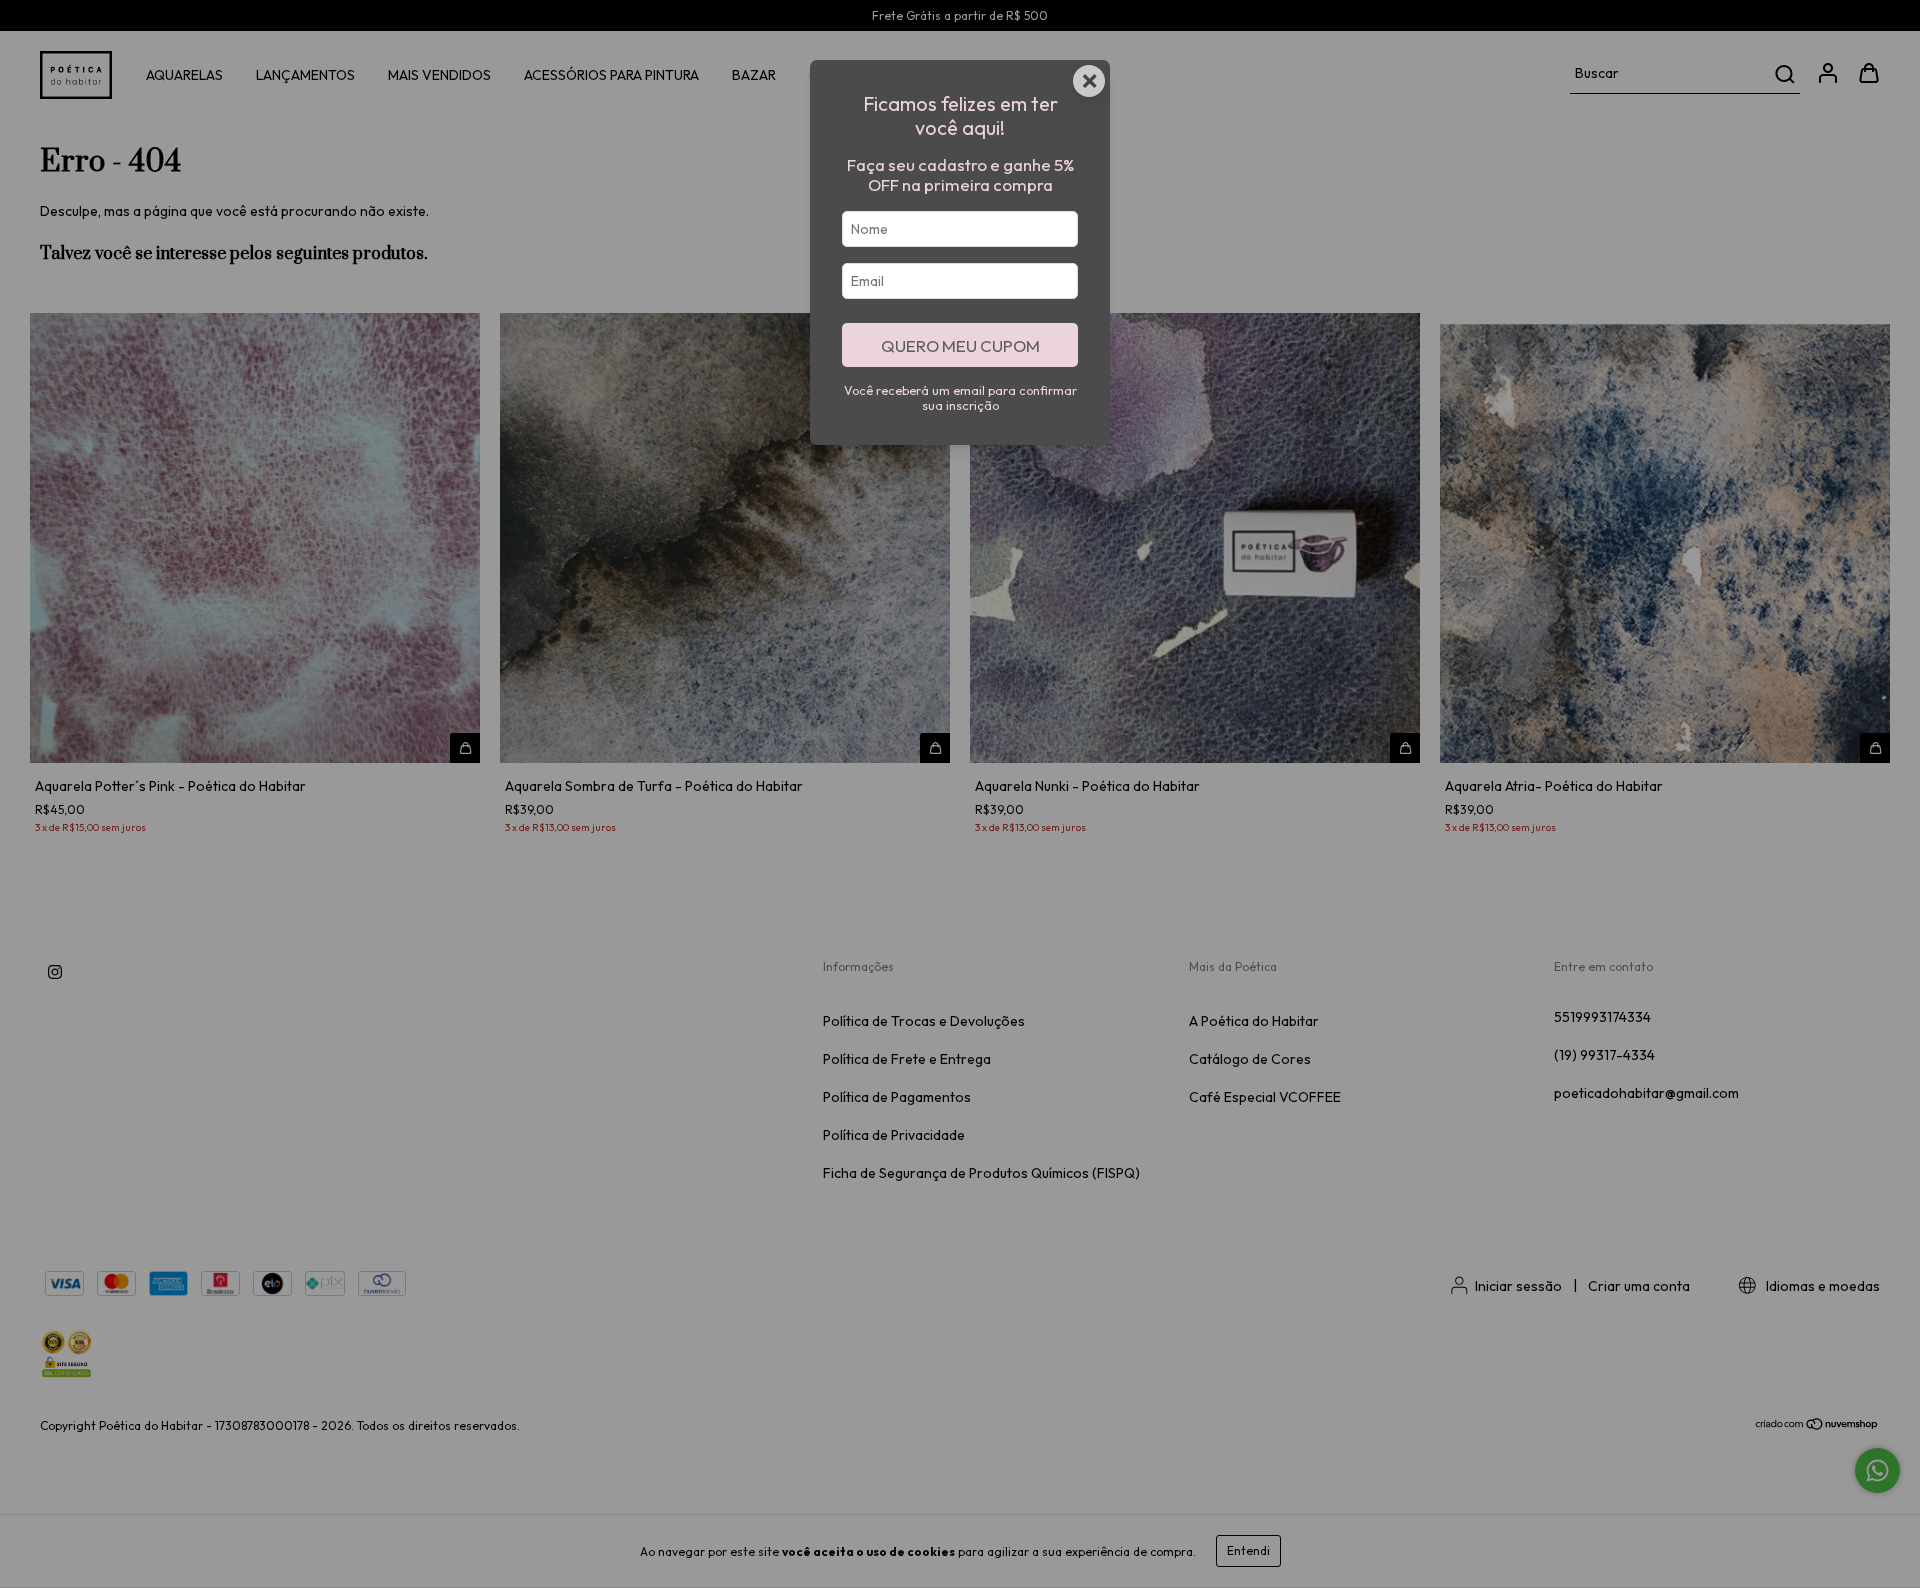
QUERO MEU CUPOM (960, 345)
